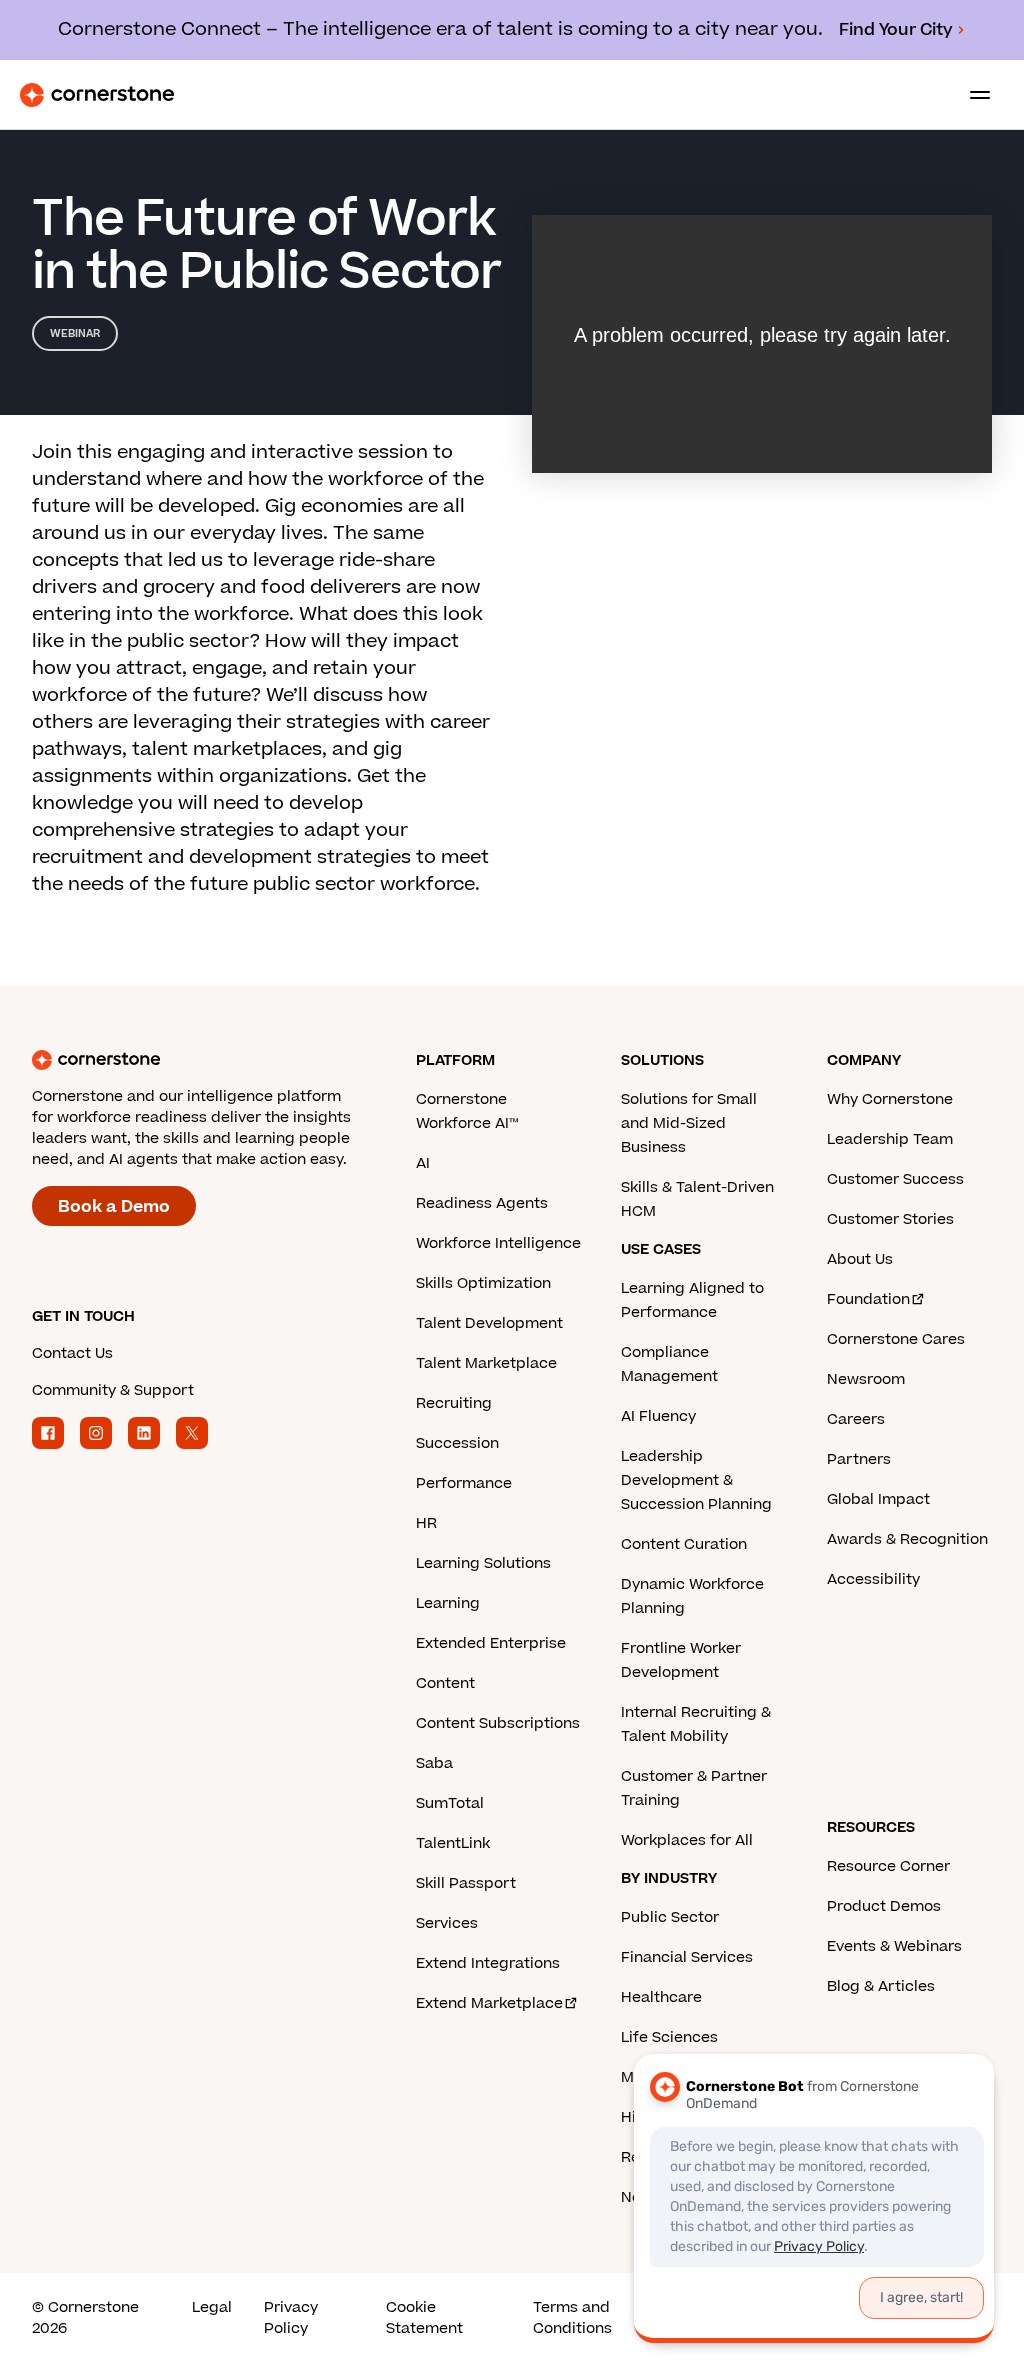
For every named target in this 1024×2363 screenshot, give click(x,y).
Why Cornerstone (890, 1099)
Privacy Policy (291, 2318)
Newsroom (866, 1379)
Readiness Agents (482, 1203)
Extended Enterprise (491, 1643)
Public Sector (670, 1917)
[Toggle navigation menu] (972, 95)
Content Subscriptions (498, 1723)
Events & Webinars (894, 1946)
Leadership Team (890, 1139)
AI (423, 1163)
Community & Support (113, 1390)
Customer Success (895, 1179)
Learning (448, 1603)
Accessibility (873, 1579)
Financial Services (687, 1957)
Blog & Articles (881, 1986)
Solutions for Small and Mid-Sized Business (689, 1123)
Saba (434, 1763)
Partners (859, 1459)
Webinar (75, 333)
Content (445, 1683)
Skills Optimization (483, 1283)
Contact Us (72, 1353)
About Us (860, 1259)
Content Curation (684, 1544)
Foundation (868, 1299)
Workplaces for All (687, 1840)
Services (447, 1923)
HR (426, 1523)
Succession (457, 1443)
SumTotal (450, 1803)
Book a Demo (114, 1207)
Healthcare (661, 1997)
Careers (856, 1419)
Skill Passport (466, 1883)
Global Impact (878, 1499)
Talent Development (489, 1323)
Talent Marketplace (486, 1363)
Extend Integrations (488, 1963)
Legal (212, 2307)
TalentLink (453, 1843)
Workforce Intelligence (498, 1243)
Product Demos (884, 1906)
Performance (464, 1483)
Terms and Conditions (572, 2318)
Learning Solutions (483, 1563)
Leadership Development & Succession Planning (696, 1480)
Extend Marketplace (489, 2003)
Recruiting (454, 1403)
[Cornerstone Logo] (97, 95)
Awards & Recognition (907, 1539)
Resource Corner (888, 1866)
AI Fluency (658, 1416)
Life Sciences (669, 2037)
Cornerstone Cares (896, 1339)
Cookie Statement (424, 2318)
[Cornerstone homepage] (224, 1060)
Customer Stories (890, 1219)
